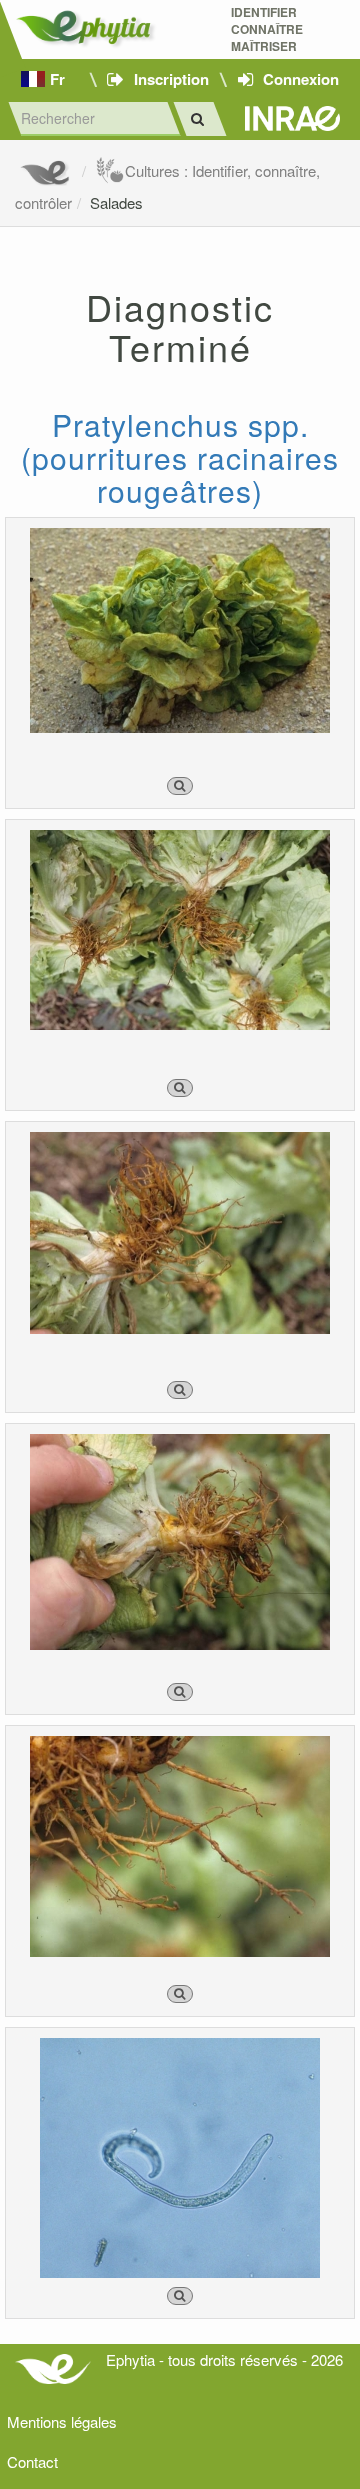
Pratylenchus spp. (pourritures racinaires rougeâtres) (180, 457)
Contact (32, 2461)
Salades (116, 202)
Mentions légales (62, 2421)
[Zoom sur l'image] (180, 786)
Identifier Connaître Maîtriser (267, 29)
